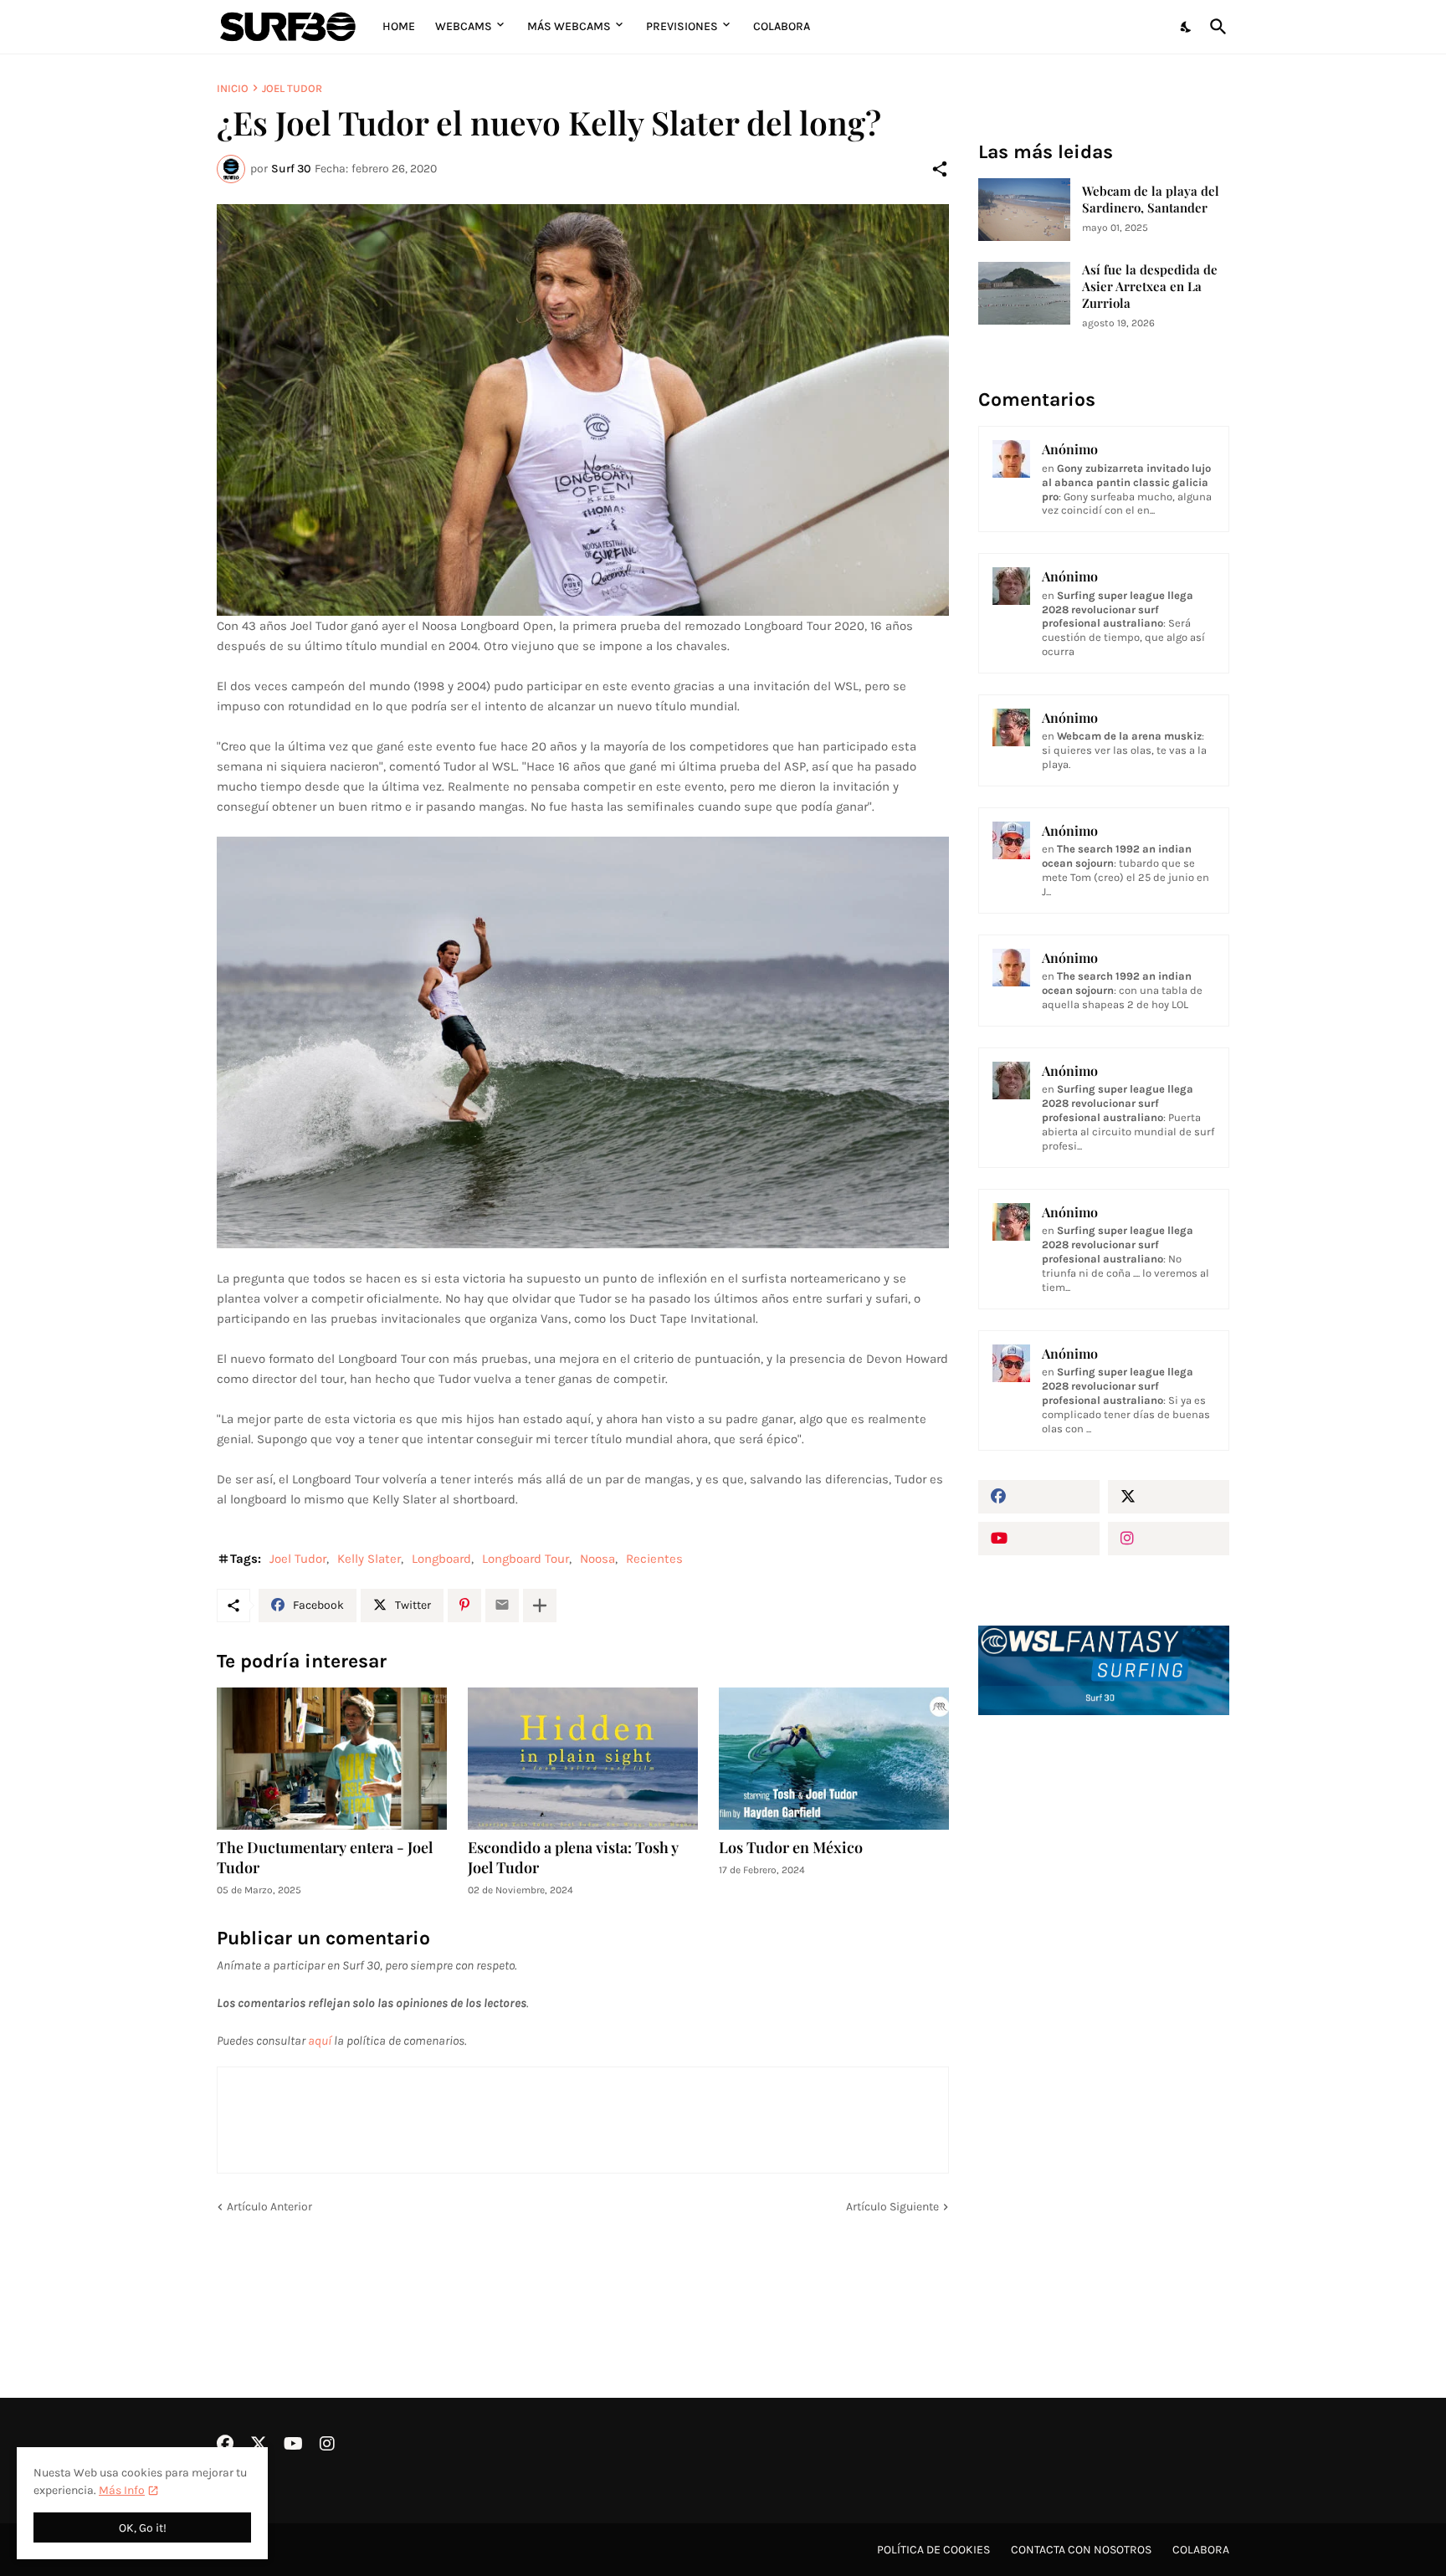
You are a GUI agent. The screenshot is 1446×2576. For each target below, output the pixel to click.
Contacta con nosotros (1081, 2550)
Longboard (441, 1559)
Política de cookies (933, 2550)
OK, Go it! (143, 2528)
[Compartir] (940, 169)
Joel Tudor (292, 88)
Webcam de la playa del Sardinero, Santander (1151, 200)
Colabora (782, 26)
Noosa (597, 1559)
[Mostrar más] (540, 1606)
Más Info (122, 2490)
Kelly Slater (369, 1559)
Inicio (233, 88)
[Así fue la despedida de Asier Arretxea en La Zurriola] (1024, 293)
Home (399, 26)
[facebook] (1039, 1497)
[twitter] (1169, 1497)
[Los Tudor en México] (834, 1759)
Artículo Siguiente (892, 2207)
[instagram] (1169, 1539)
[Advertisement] (1104, 2012)
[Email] (502, 1606)
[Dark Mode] (1187, 27)
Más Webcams (569, 26)
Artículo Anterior (269, 2207)
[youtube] (1039, 1539)
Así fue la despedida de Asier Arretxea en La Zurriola (1150, 287)
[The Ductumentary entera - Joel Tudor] (332, 1759)
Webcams (464, 26)
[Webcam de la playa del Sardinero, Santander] (1024, 210)
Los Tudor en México (791, 1848)
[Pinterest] (464, 1606)
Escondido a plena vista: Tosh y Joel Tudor (573, 1858)
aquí (320, 2041)
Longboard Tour (526, 1559)
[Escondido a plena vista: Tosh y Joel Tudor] (583, 1759)
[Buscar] (1215, 27)
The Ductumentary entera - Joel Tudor (325, 1858)
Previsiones (682, 26)
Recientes (654, 1559)
